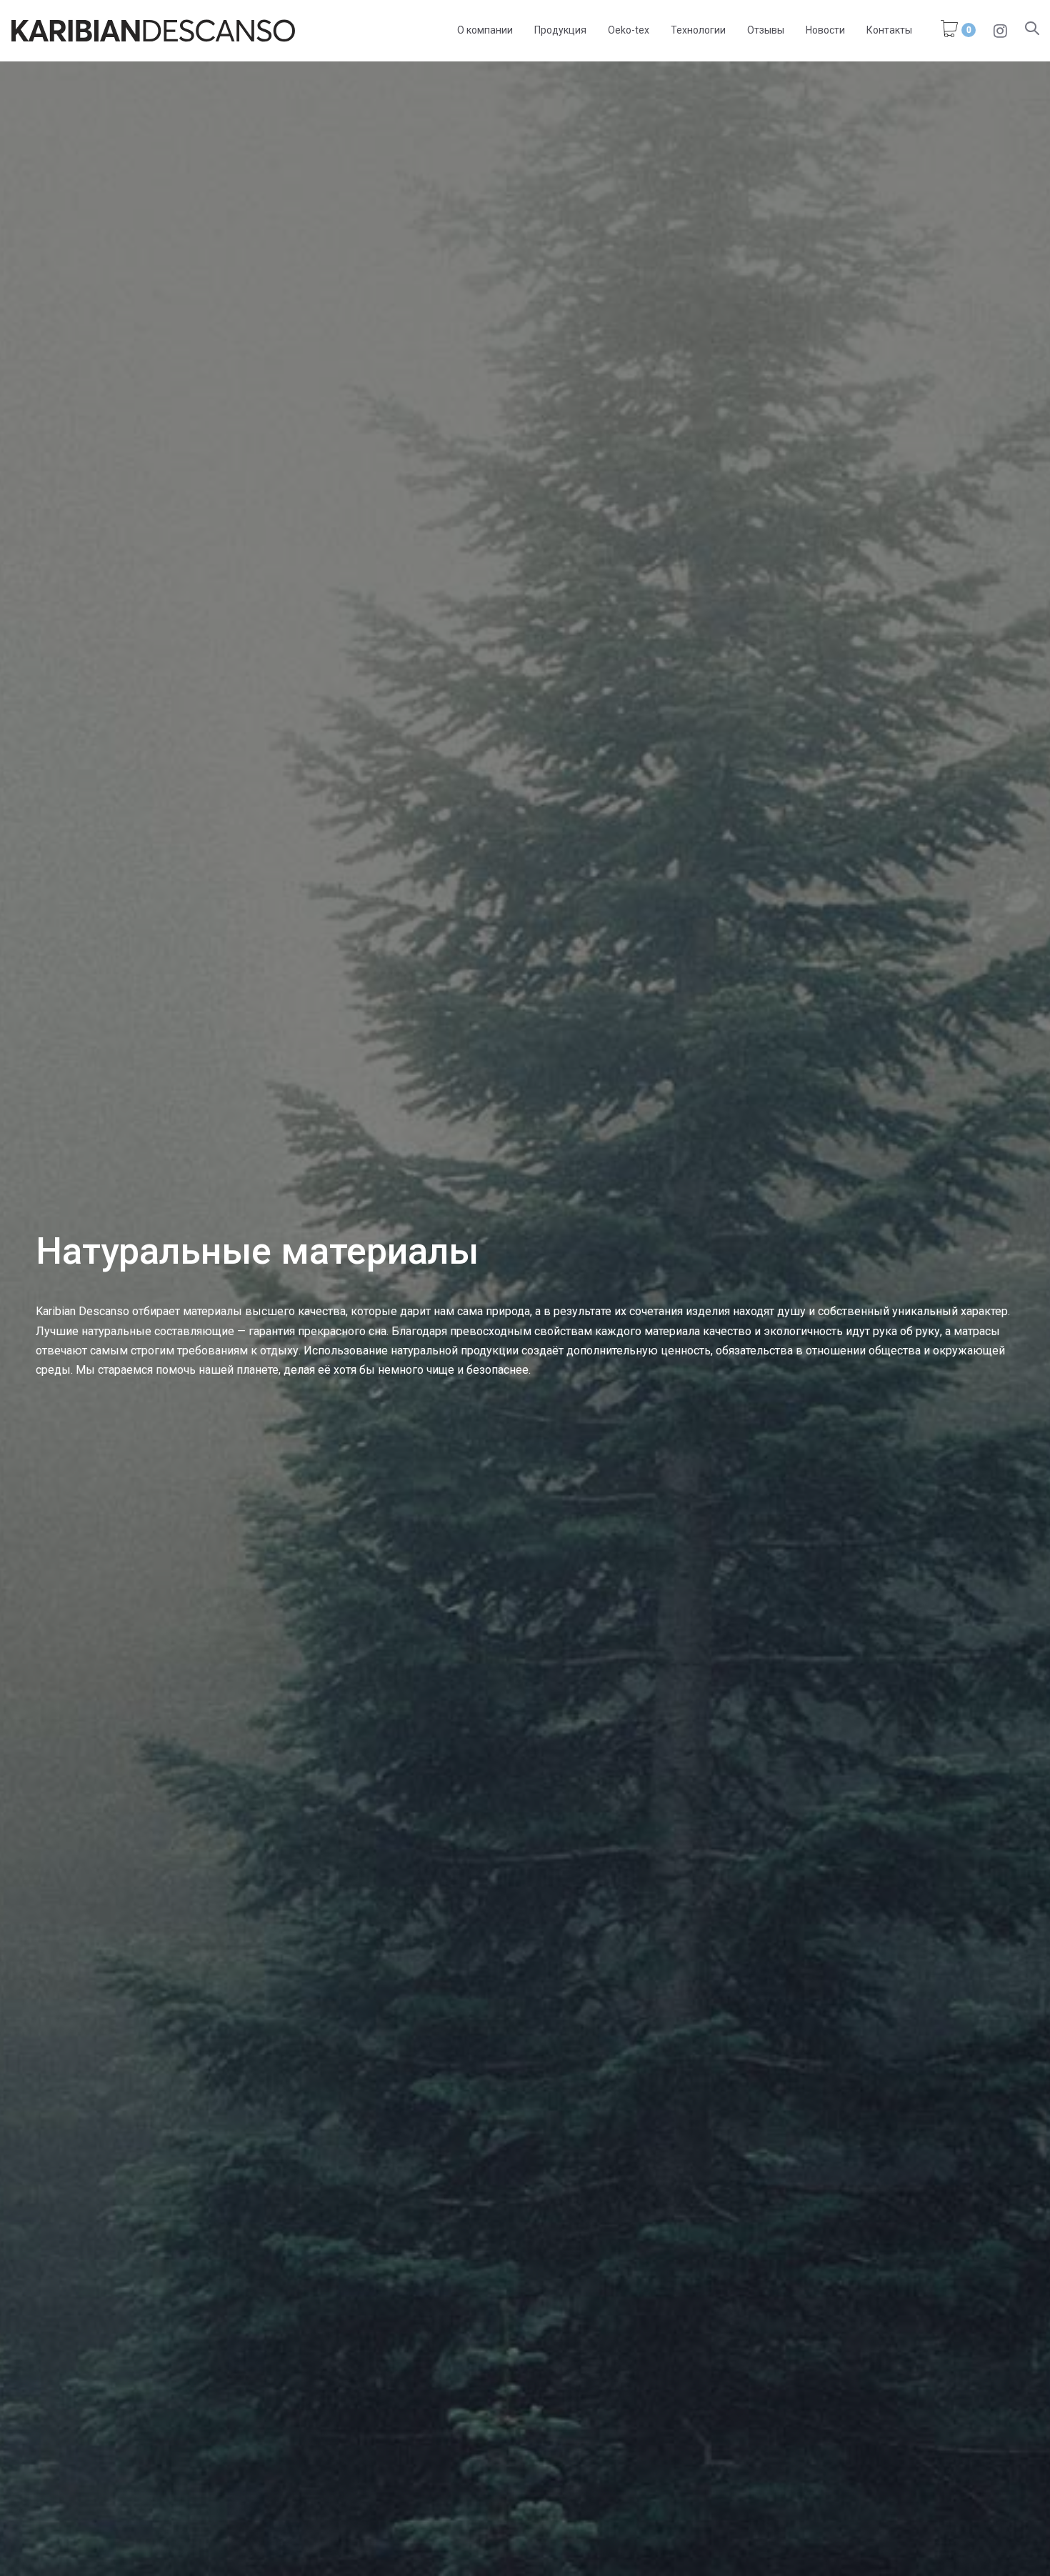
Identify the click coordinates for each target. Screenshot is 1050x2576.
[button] (1032, 30)
